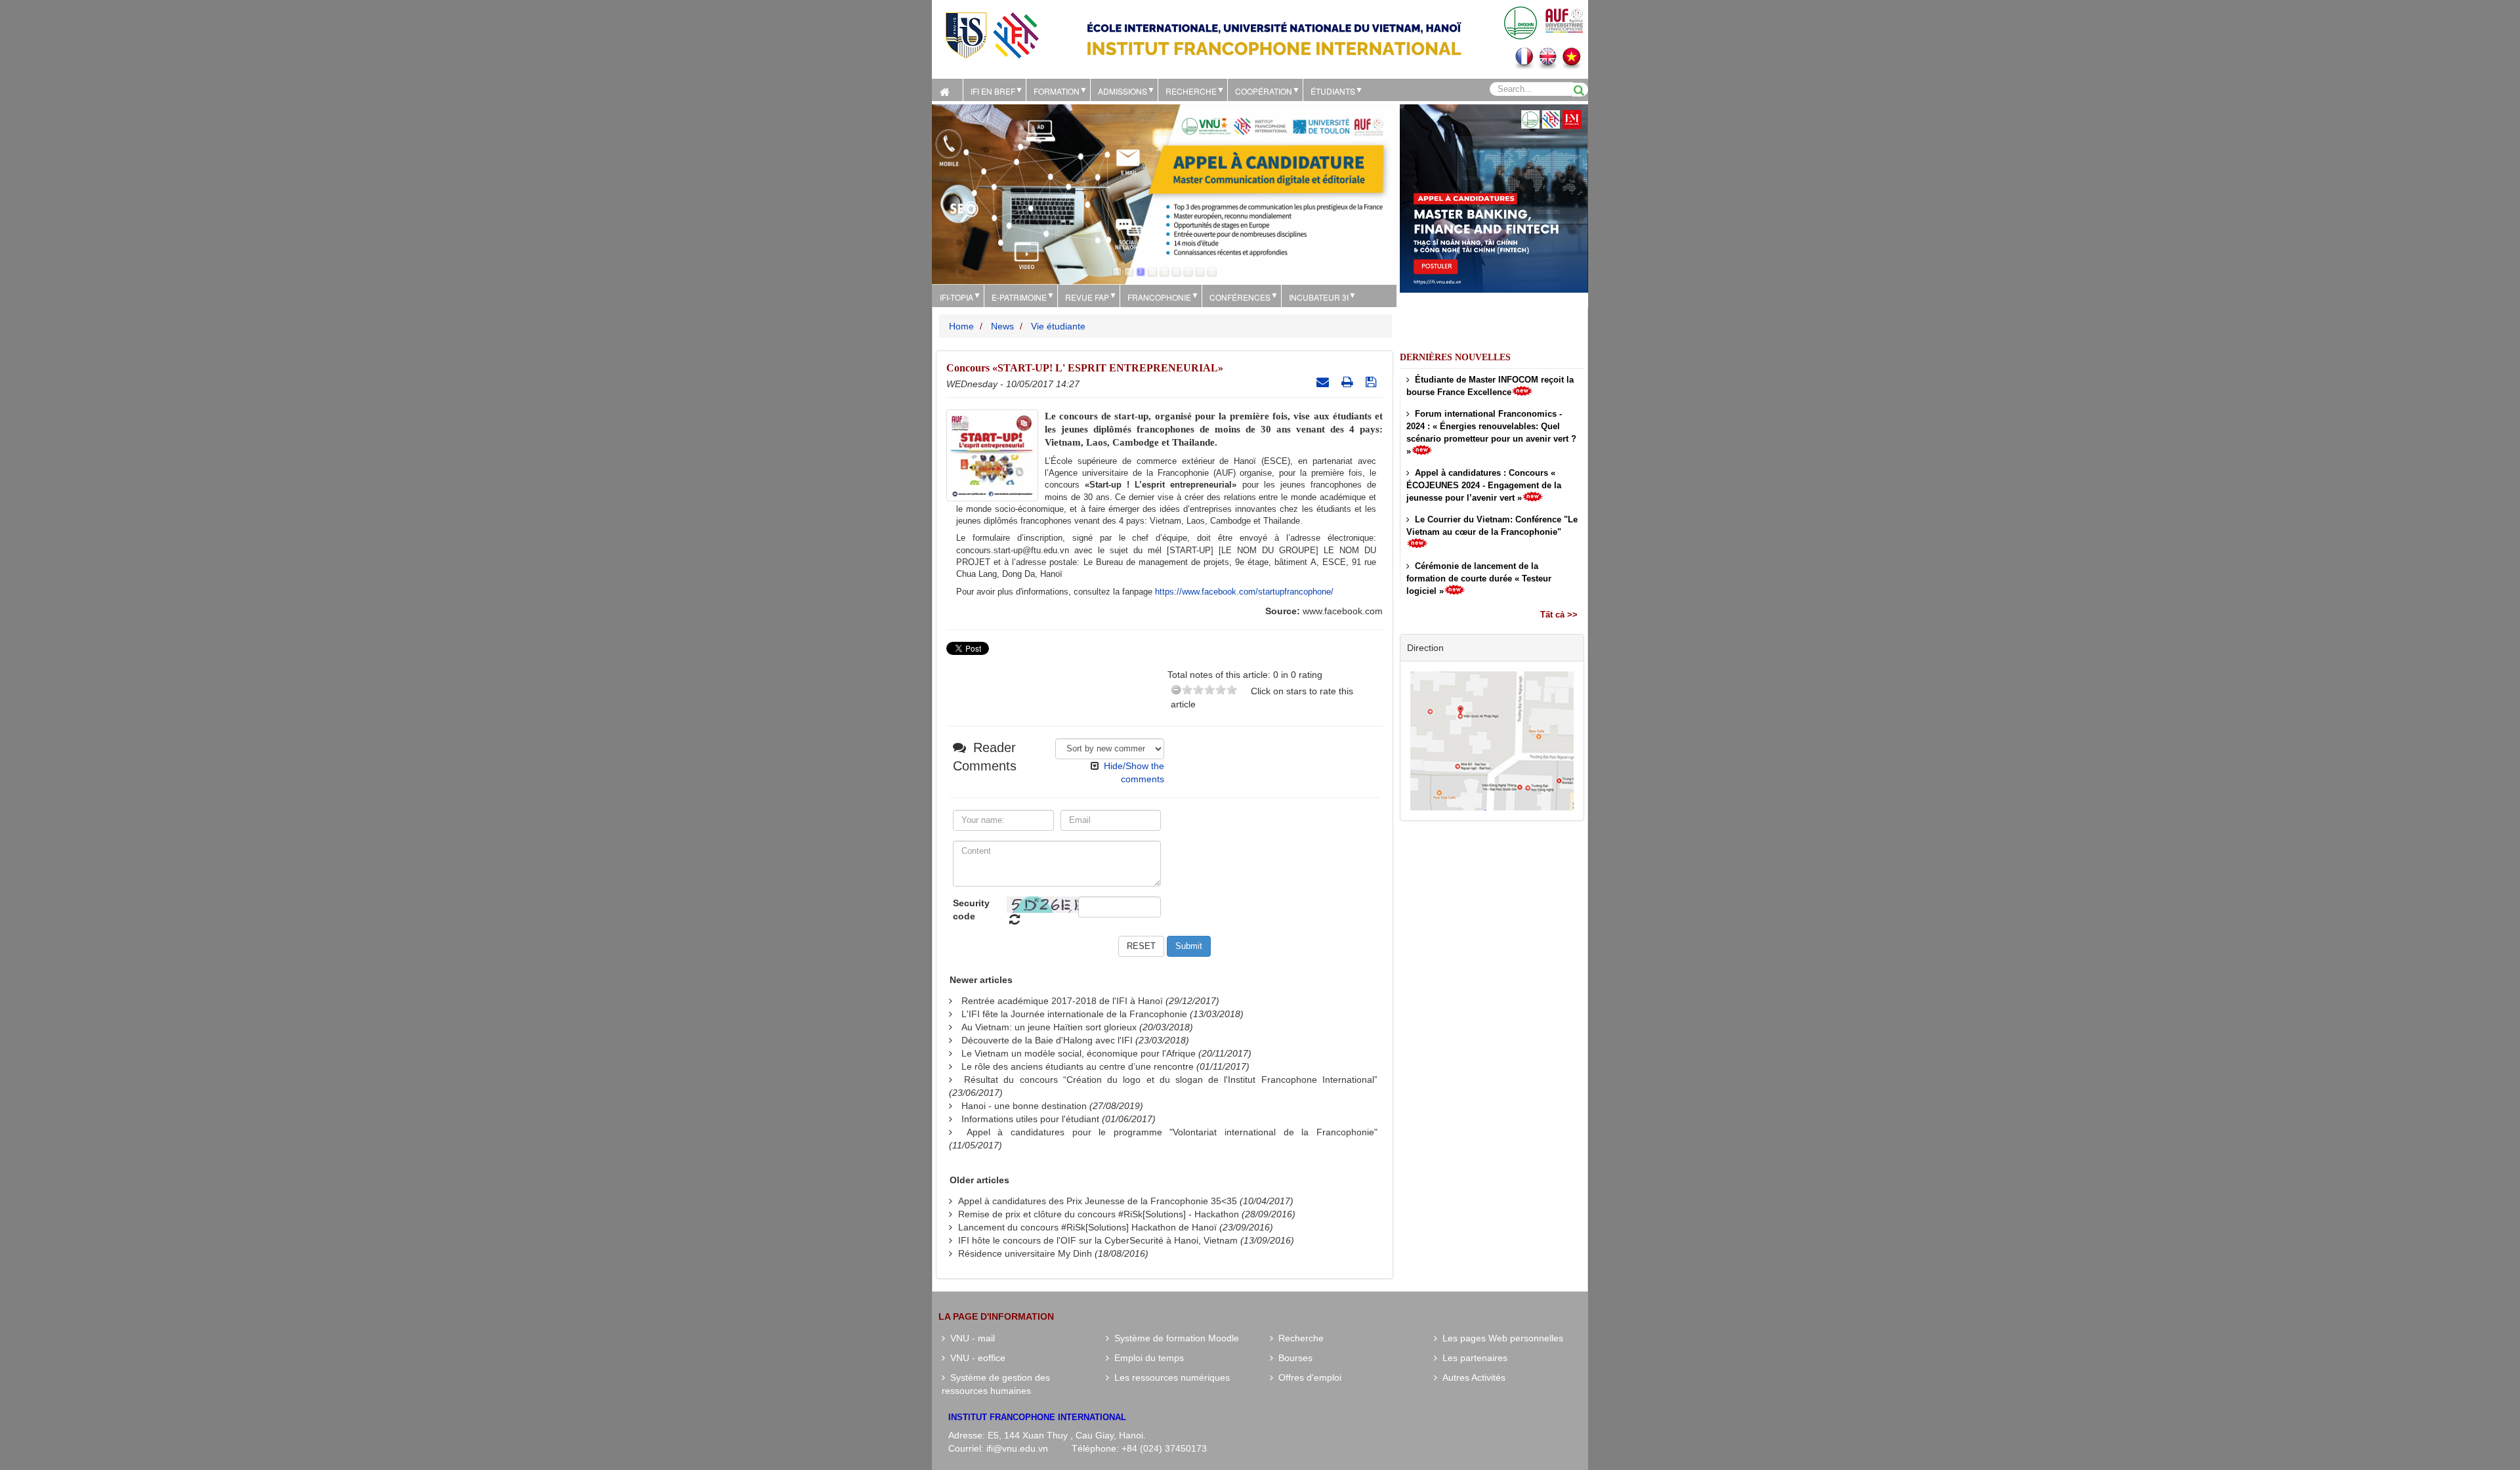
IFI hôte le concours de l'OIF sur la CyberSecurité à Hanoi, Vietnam (1098, 1240)
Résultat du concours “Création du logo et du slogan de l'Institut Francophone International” (1171, 1080)
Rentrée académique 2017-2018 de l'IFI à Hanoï (1062, 1001)
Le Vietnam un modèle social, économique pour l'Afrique (1079, 1053)
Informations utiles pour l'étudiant (1030, 1119)
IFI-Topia (956, 297)
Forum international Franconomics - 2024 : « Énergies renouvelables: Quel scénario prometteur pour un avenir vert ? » (1491, 432)
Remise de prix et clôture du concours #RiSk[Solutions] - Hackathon (1099, 1214)
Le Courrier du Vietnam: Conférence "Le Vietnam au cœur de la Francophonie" (1492, 526)
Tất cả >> (1559, 615)
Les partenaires (1472, 1358)
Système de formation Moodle (1174, 1338)
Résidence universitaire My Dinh (1025, 1253)
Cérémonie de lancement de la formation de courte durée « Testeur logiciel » (1479, 578)
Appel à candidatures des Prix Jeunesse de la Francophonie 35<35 (1098, 1201)
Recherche (1191, 91)
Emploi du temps (1146, 1358)
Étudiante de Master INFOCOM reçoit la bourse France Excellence (1490, 386)
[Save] (1373, 382)
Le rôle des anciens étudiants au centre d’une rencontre (1078, 1066)
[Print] (1349, 382)
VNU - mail (970, 1338)
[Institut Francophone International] (992, 34)
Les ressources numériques (1169, 1377)
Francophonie (1159, 297)
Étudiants (1333, 91)
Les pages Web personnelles (1500, 1338)
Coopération (1264, 91)
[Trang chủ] (947, 90)
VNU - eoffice (975, 1358)
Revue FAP (1087, 297)
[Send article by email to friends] (1324, 382)
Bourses (1293, 1358)
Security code (971, 910)
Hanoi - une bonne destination (1024, 1106)
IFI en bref (993, 91)
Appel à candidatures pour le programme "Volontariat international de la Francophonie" (1172, 1132)
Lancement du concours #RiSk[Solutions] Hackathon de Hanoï (1087, 1227)
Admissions (1123, 91)
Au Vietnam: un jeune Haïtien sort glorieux (1049, 1027)
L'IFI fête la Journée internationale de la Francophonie (1074, 1014)
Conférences (1240, 297)
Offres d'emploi (1307, 1377)
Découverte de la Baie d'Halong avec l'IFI (1047, 1040)
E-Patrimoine (1019, 297)
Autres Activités (1471, 1377)
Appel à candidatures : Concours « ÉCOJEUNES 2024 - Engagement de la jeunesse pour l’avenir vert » (1484, 485)
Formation (1057, 91)
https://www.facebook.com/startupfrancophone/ (1244, 592)
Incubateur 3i (1319, 297)
